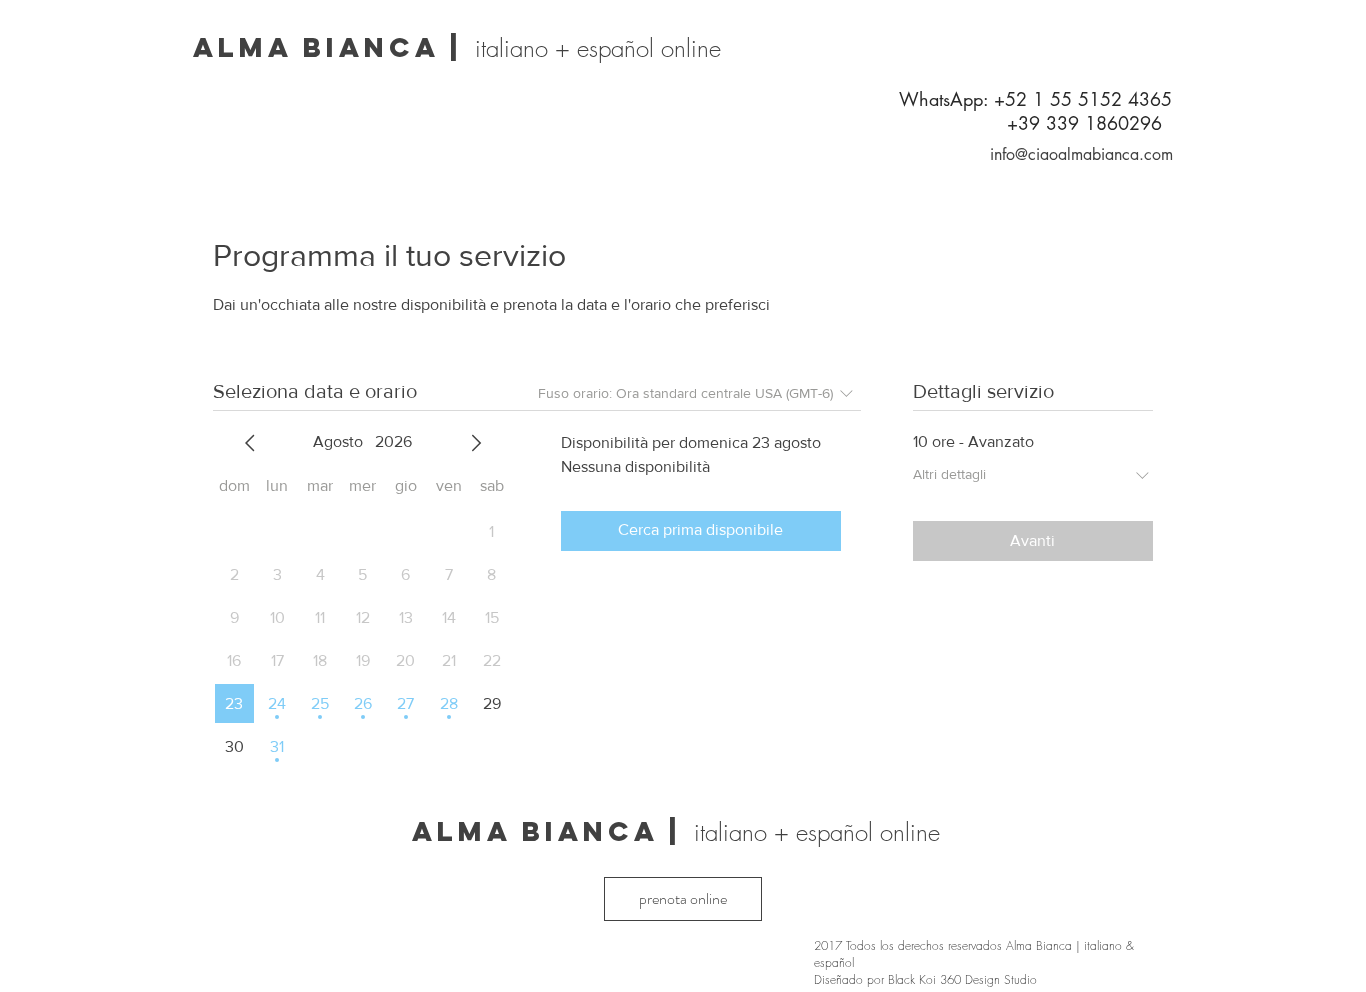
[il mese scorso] (250, 443)
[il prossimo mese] (476, 443)
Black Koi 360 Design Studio (962, 979)
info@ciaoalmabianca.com (1081, 154)
